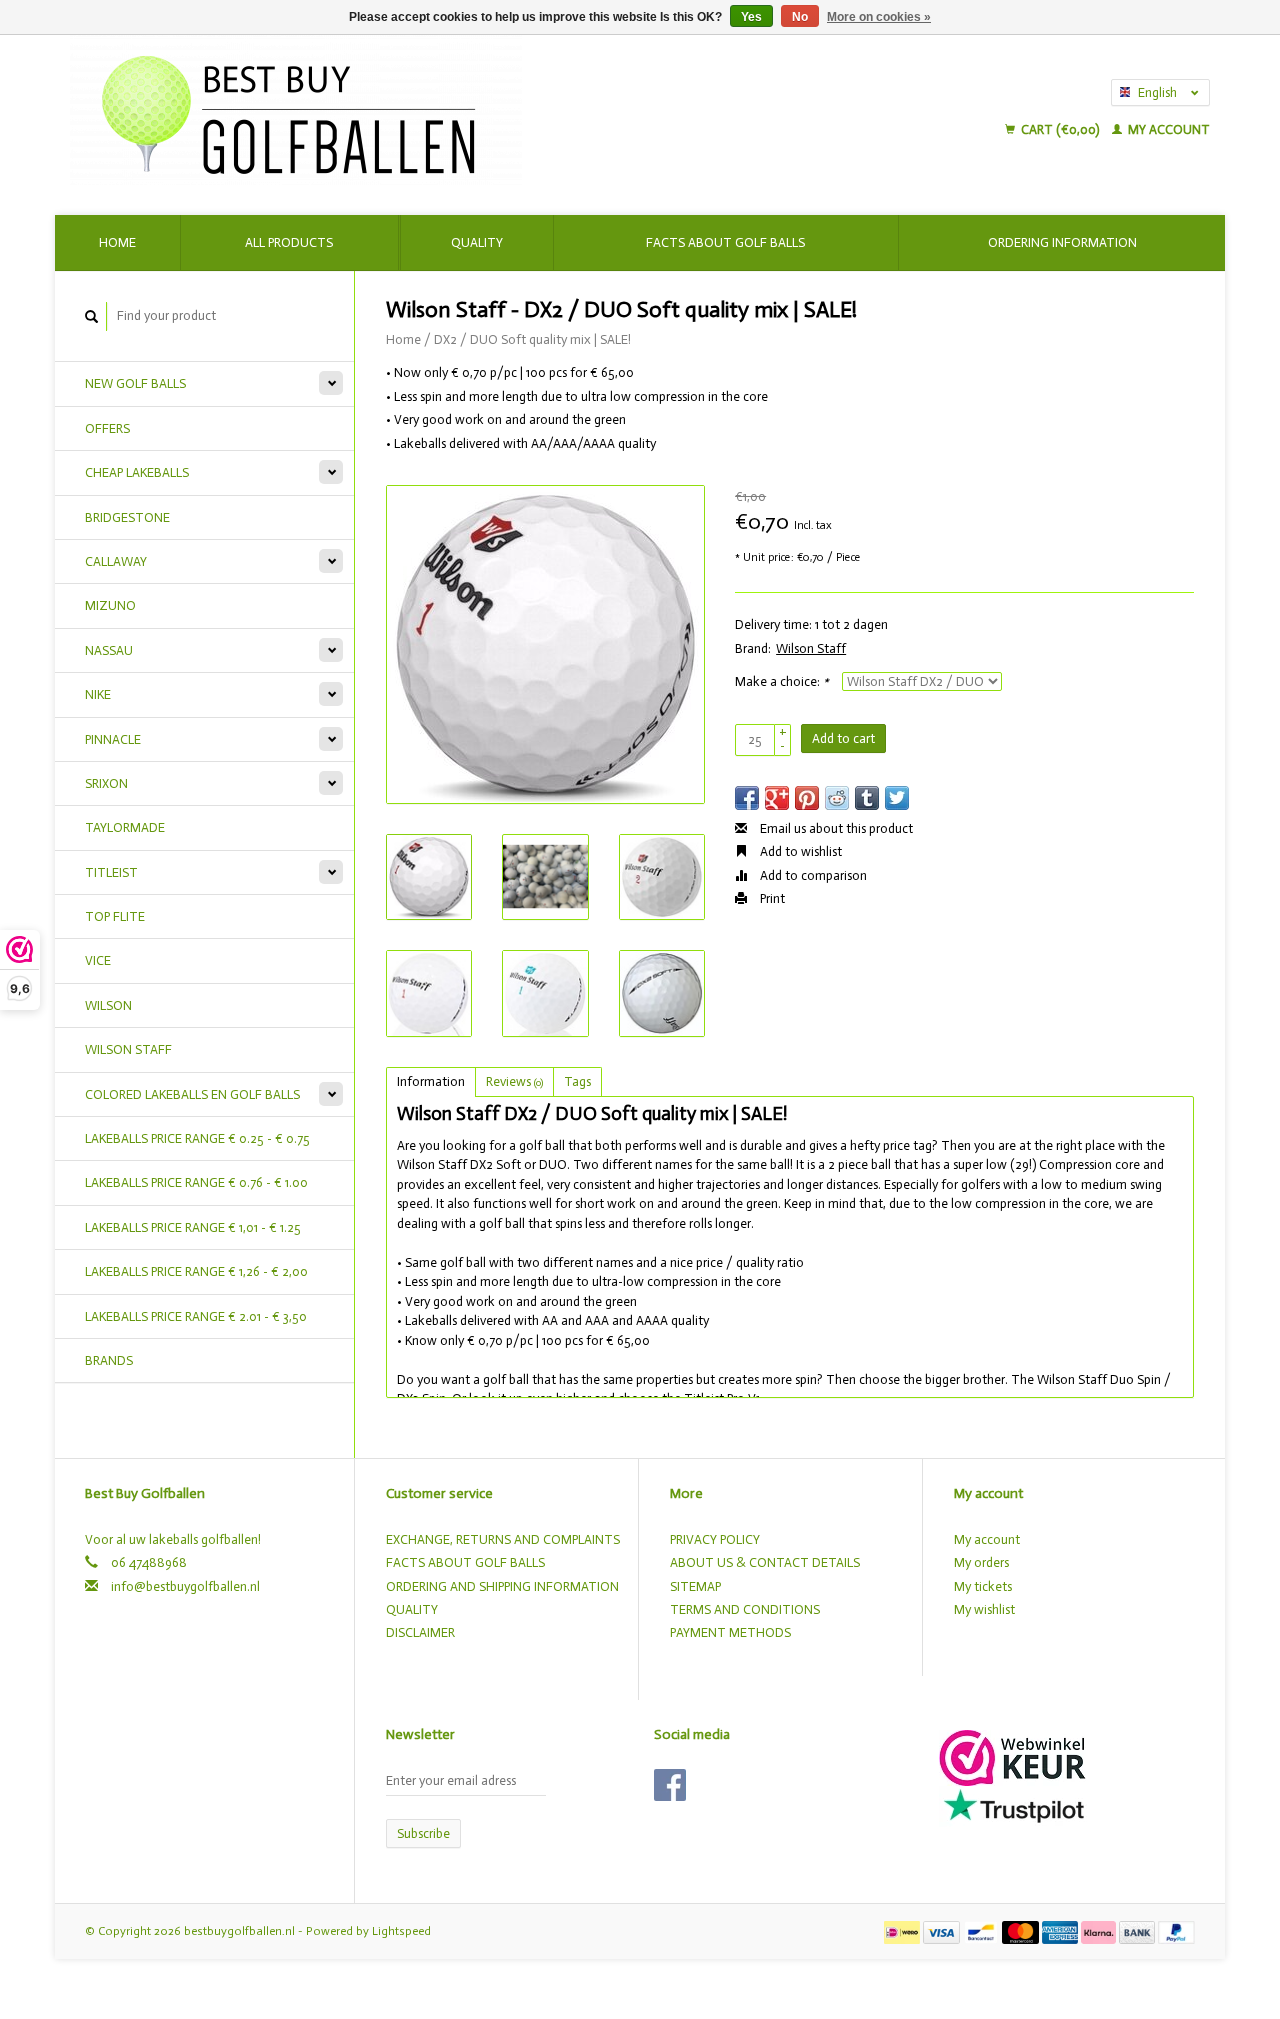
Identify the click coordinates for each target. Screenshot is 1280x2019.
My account (1167, 129)
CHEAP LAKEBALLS (137, 472)
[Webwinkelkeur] (1012, 1756)
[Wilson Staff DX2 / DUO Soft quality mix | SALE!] (545, 644)
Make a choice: (782, 681)
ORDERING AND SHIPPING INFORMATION (502, 1586)
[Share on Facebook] (747, 798)
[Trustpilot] (1014, 1805)
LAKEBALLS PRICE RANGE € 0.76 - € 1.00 (196, 1182)
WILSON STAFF (128, 1049)
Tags (577, 1081)
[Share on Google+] (777, 798)
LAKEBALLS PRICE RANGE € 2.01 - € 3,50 (196, 1316)
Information (431, 1081)
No (800, 17)
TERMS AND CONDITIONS (745, 1609)
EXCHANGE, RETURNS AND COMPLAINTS (503, 1539)
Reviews (514, 1081)
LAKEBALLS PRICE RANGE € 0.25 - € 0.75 (197, 1138)
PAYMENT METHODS (730, 1632)
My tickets (983, 1586)
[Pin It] (807, 798)
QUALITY (412, 1609)
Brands (109, 1360)
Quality (477, 242)
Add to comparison (812, 875)
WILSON (108, 1005)
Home (117, 242)
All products (289, 242)
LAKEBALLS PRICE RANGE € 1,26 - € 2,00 (196, 1271)
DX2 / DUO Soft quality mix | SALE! (532, 339)
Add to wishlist (799, 851)
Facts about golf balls (725, 242)
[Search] (92, 316)
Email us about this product (835, 828)
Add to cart (843, 738)
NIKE (98, 694)
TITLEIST (111, 872)
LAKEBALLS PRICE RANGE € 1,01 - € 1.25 (193, 1227)
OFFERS (107, 428)
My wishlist (984, 1609)
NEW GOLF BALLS (135, 383)
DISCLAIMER (420, 1632)
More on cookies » (879, 17)
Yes (751, 17)
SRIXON (106, 783)
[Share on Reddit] (837, 798)
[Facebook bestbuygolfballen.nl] (670, 1785)
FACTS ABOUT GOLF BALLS (465, 1562)
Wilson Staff (811, 648)
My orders (981, 1562)
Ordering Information (1062, 242)
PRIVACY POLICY (715, 1539)
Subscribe (423, 1833)
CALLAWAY (116, 561)
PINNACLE (113, 739)
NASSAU (109, 650)
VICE (98, 960)
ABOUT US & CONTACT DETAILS (765, 1562)
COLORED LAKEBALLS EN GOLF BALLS (192, 1094)
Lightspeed (401, 1931)
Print (771, 898)
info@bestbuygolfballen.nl (185, 1586)
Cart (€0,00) (1060, 129)
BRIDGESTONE (127, 517)
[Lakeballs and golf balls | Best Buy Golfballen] (462, 110)
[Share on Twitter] (897, 798)
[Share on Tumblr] (867, 798)
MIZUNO (110, 605)
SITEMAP (695, 1586)
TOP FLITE (115, 916)
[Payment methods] (903, 1930)
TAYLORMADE (125, 827)
